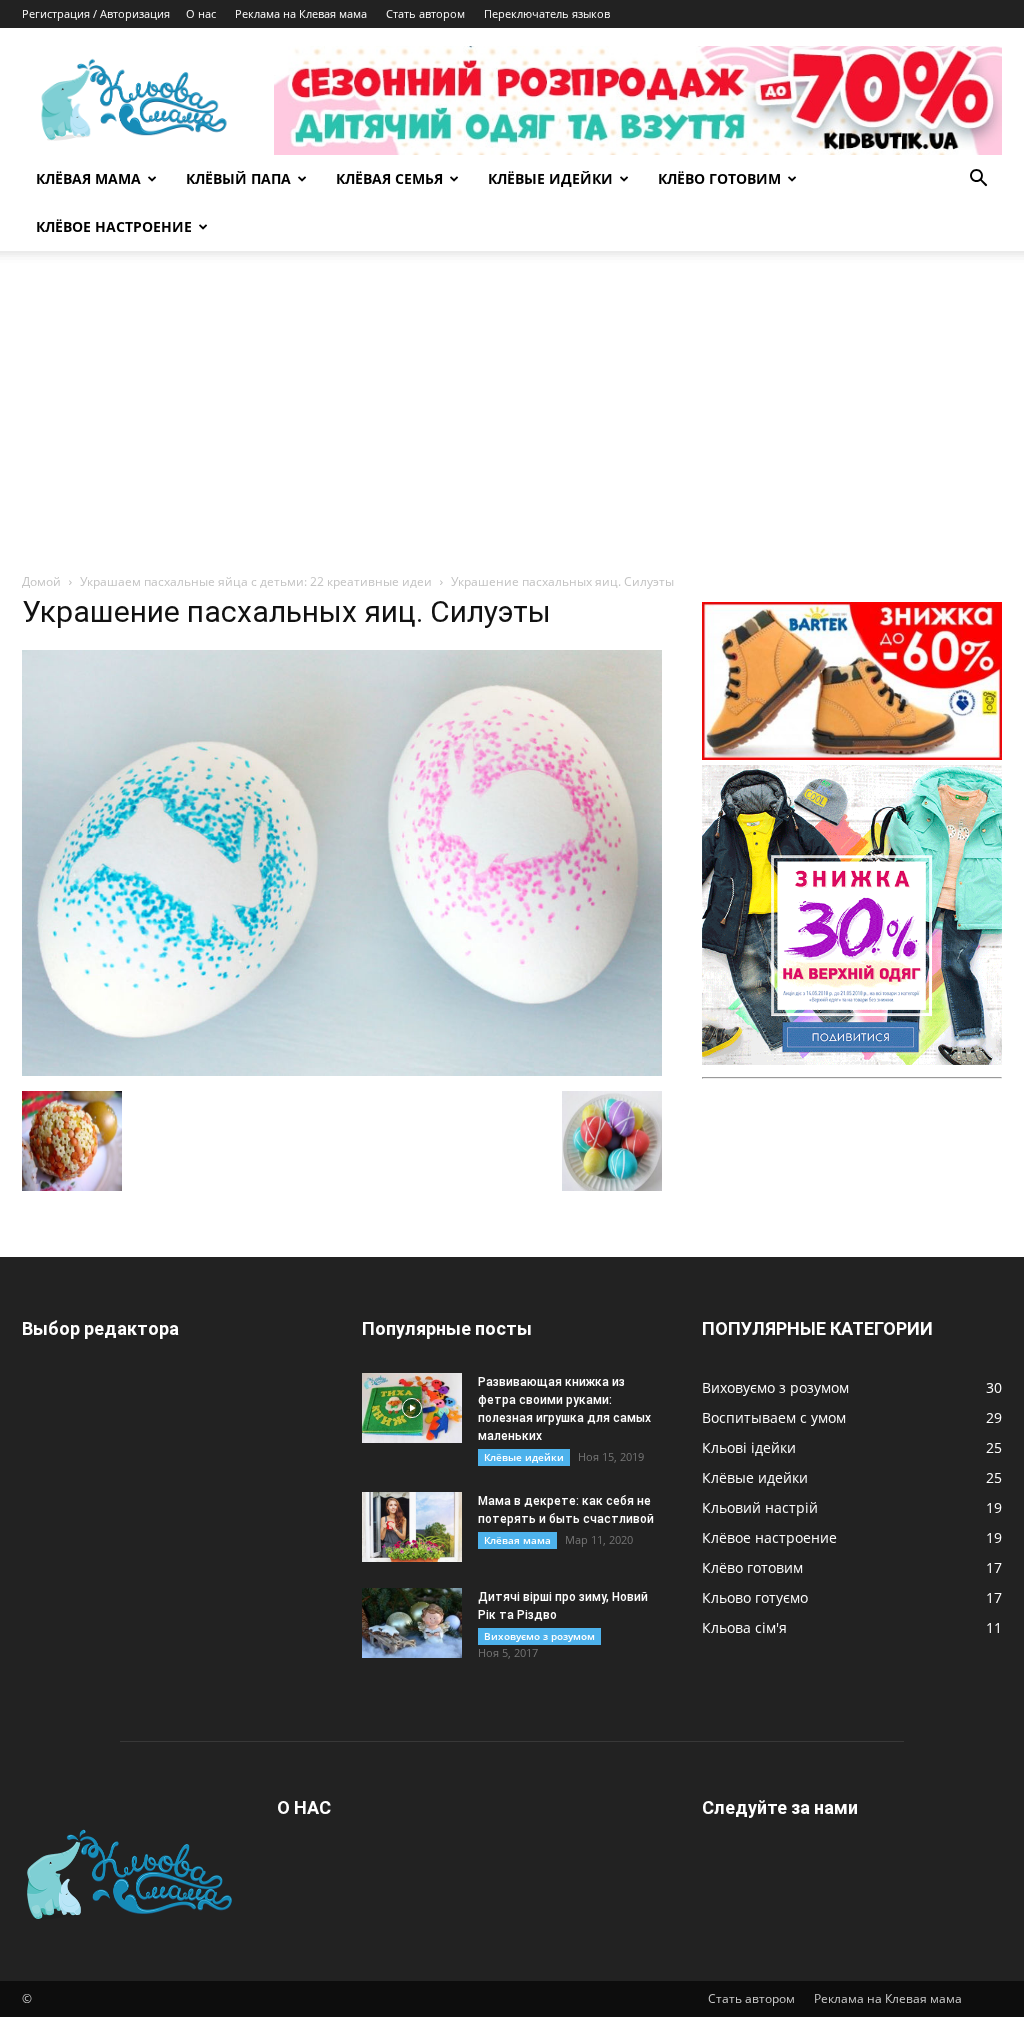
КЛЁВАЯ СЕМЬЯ (389, 178)
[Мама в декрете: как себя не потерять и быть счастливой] (412, 1527)
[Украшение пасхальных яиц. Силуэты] (342, 1070)
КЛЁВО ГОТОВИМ (719, 178)
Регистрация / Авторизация (96, 13)
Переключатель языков (547, 13)
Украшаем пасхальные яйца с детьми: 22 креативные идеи (256, 581)
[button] (978, 180)
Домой (41, 581)
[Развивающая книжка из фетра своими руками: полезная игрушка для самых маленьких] (412, 1408)
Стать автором (425, 13)
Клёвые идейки (524, 1457)
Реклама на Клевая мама (301, 13)
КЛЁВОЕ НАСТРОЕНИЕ (114, 226)
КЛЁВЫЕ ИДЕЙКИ (550, 178)
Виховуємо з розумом (539, 1636)
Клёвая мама (517, 1540)
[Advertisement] (512, 422)
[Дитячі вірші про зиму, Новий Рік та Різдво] (412, 1623)
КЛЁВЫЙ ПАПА (238, 178)
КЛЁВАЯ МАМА (88, 178)
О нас (201, 13)
